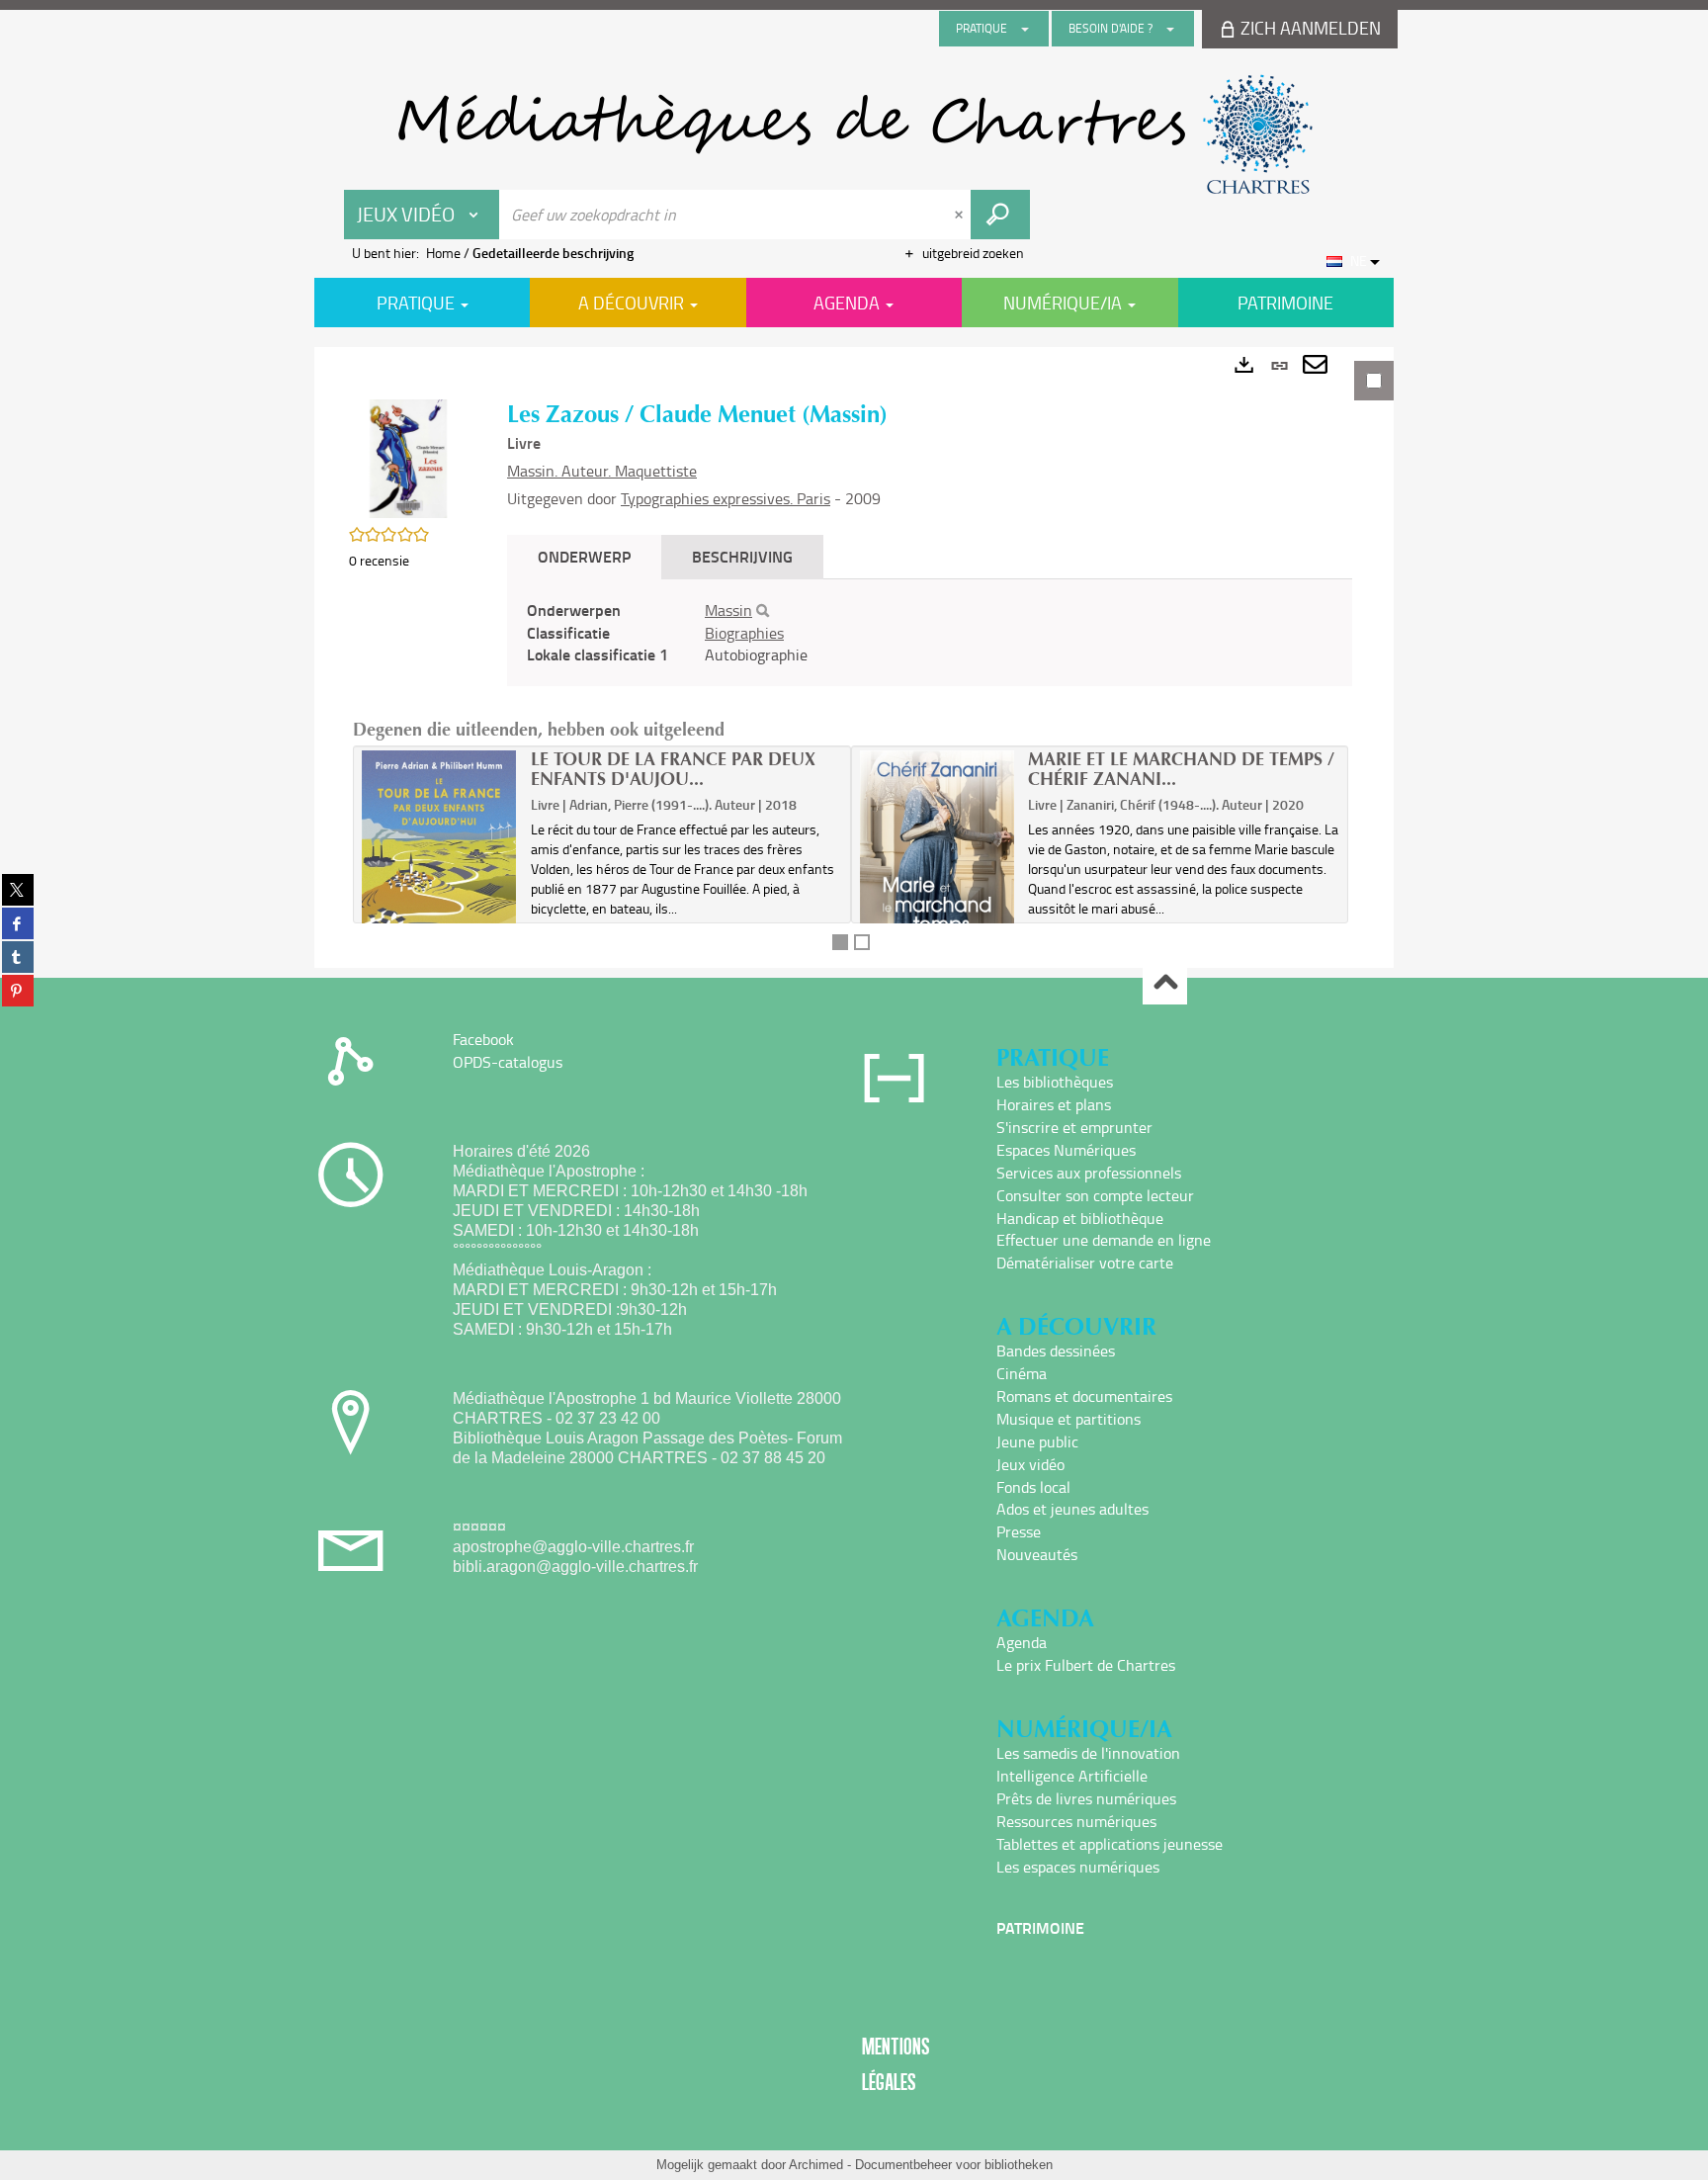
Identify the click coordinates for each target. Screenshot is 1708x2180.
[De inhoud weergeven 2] (862, 942)
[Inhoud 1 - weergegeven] (840, 942)
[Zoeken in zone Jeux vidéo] (1000, 215)
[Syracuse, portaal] (854, 134)
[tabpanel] (854, 657)
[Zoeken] (763, 611)
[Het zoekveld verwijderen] (961, 215)
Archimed (816, 2165)
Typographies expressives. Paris (726, 498)
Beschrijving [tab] (742, 556)
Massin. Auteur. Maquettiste (602, 471)
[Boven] (1165, 983)
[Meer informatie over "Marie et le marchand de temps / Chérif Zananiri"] (938, 867)
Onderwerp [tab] (584, 556)
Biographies (744, 633)
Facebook (483, 1039)
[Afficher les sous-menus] (1025, 29)
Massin (728, 610)
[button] (408, 457)
